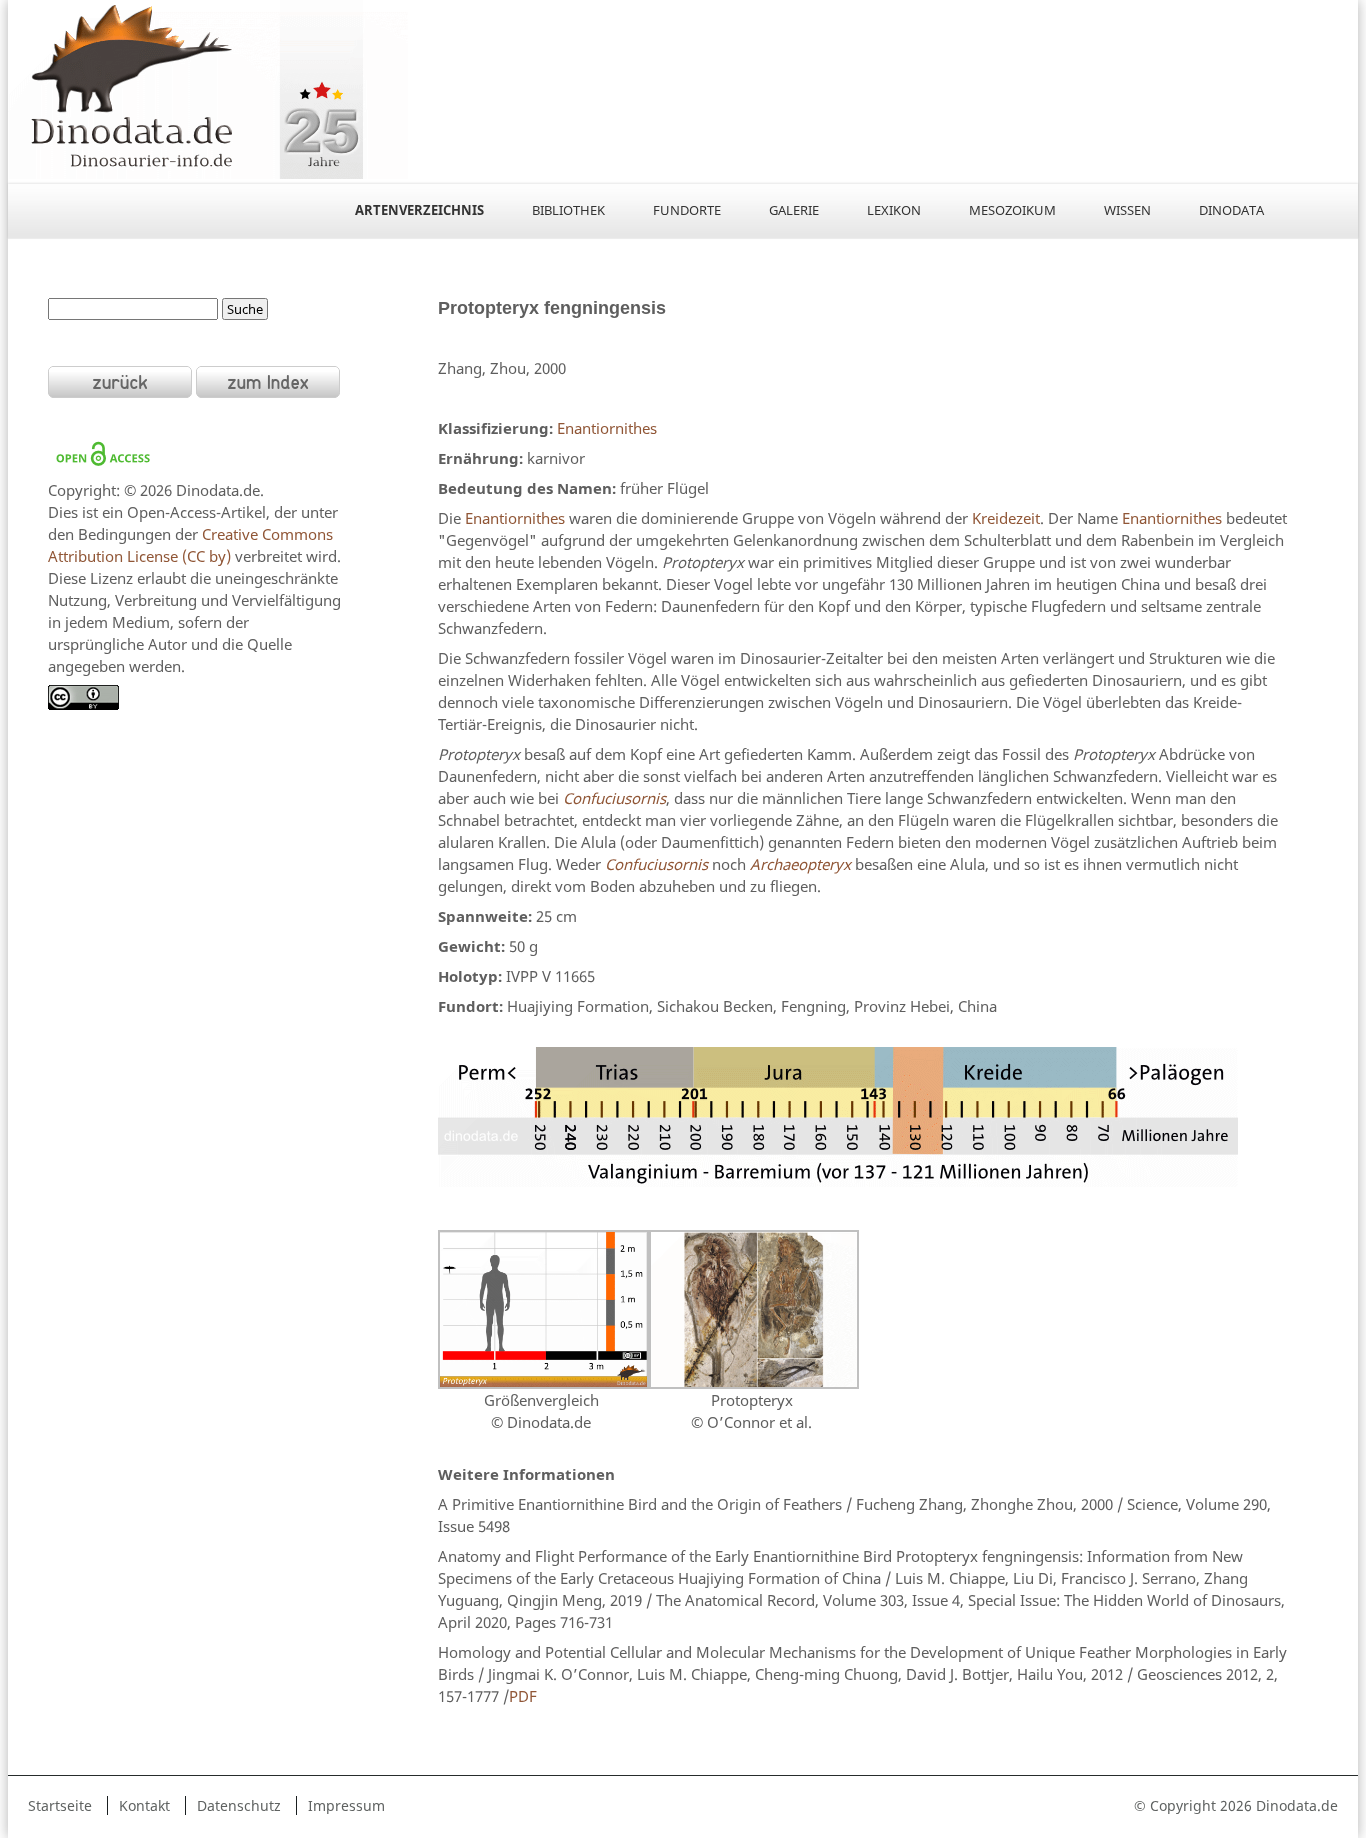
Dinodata (1231, 210)
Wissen (1127, 210)
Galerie (794, 210)
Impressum (346, 1805)
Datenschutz (239, 1805)
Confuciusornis (614, 798)
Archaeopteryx (800, 864)
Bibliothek (568, 210)
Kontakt (144, 1805)
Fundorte (687, 210)
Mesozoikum (1012, 210)
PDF (523, 1696)
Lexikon (894, 210)
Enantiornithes (607, 428)
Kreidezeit (1006, 518)
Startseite (60, 1805)
